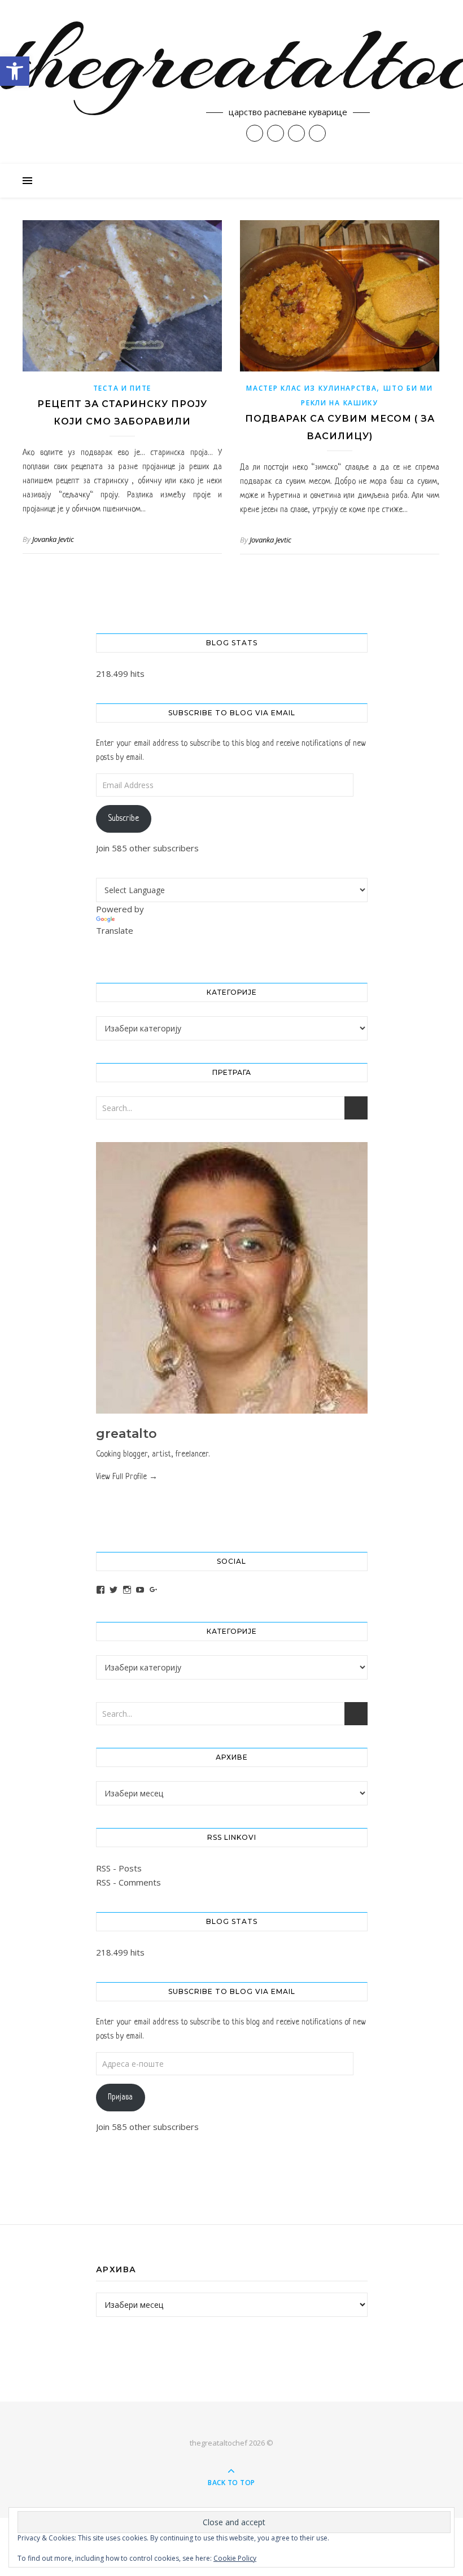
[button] (15, 71)
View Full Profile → (127, 1477)
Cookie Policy (235, 2558)
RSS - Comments (128, 1882)
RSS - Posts (119, 1868)
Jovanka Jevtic (53, 539)
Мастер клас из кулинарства (311, 388)
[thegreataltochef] (231, 82)
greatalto (126, 1434)
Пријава (120, 2097)
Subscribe (123, 819)
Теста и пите (122, 388)
